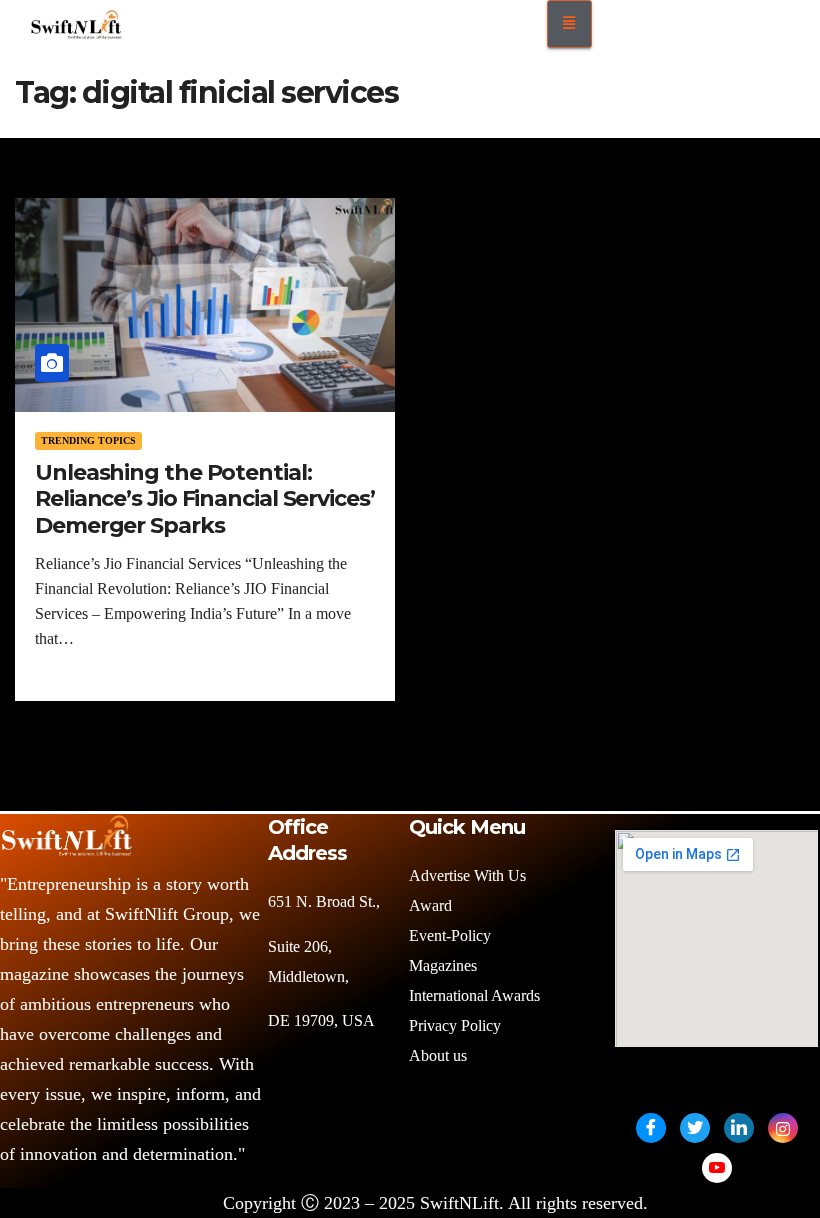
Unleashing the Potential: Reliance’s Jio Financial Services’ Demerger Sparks (205, 499)
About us (440, 1055)
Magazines (443, 965)
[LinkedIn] (739, 1128)
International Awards (474, 995)
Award (430, 905)
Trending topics (88, 440)
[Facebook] (651, 1128)
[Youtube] (717, 1168)
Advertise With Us (467, 875)
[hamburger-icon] (569, 24)
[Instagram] (783, 1128)
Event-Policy (450, 935)
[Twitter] (695, 1128)
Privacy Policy (455, 1025)
